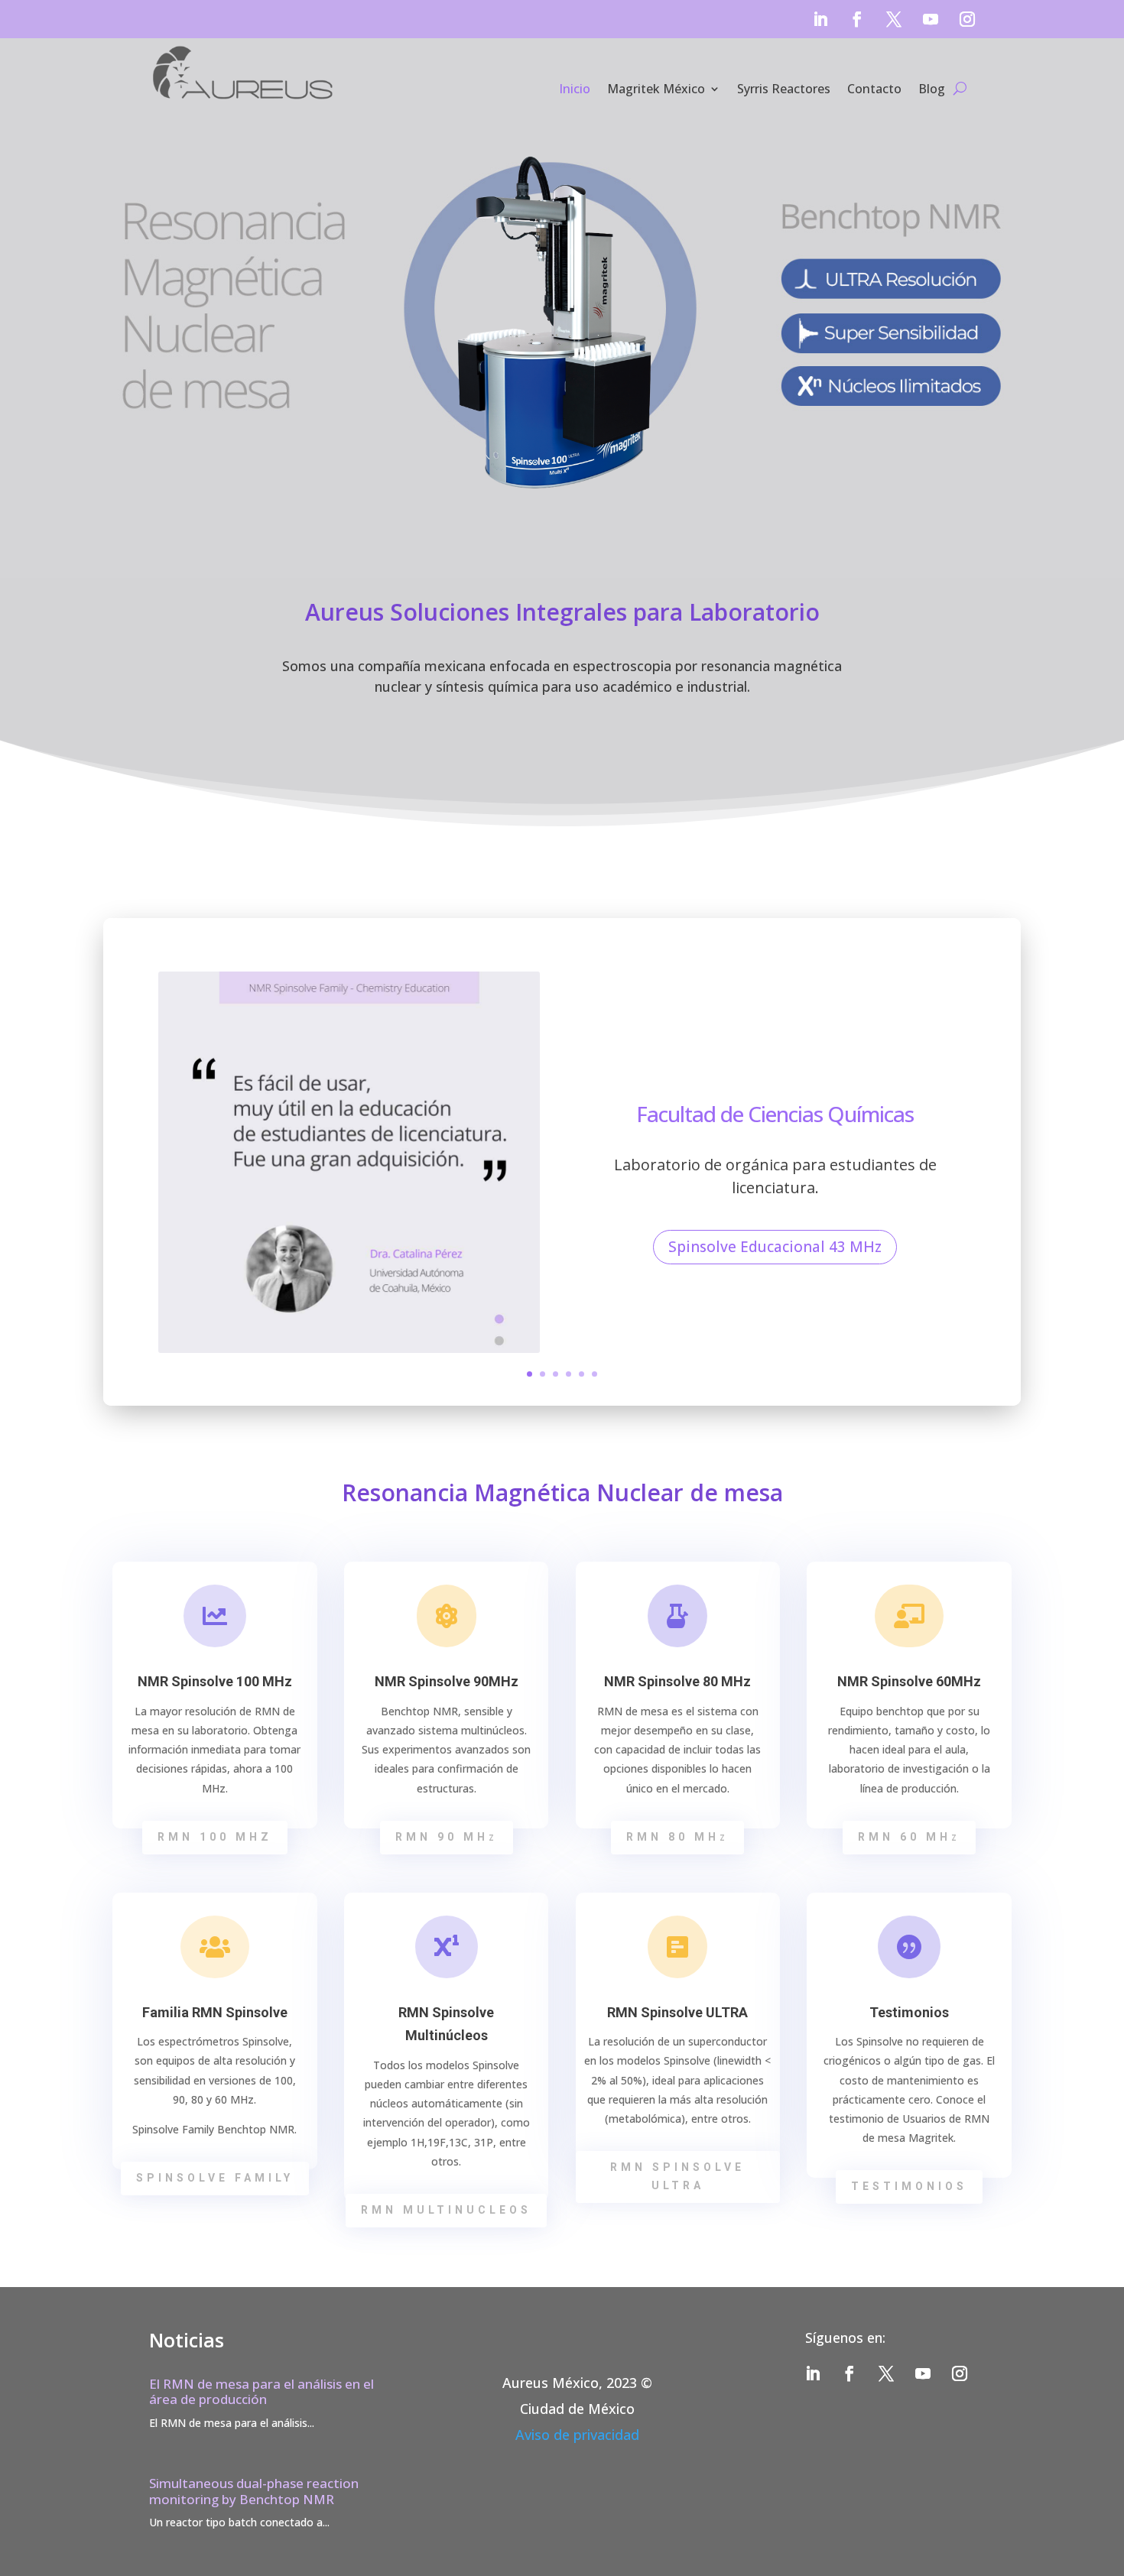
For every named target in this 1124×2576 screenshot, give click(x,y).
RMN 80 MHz (677, 1837)
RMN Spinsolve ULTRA (677, 2176)
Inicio (575, 89)
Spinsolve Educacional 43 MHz (775, 1247)
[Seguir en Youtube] (931, 19)
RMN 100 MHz (215, 1837)
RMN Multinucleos (446, 2210)
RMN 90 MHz (447, 1837)
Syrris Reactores (784, 89)
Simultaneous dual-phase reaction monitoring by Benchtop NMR (254, 2491)
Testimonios (909, 2186)
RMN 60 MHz (909, 1837)
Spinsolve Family (215, 2178)
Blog (932, 89)
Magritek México (656, 89)
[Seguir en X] (894, 19)
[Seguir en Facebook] (857, 19)
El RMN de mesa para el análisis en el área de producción (262, 2391)
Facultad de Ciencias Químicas (775, 1114)
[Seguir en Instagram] (967, 19)
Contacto (874, 89)
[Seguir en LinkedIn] (820, 19)
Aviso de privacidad (577, 2435)
